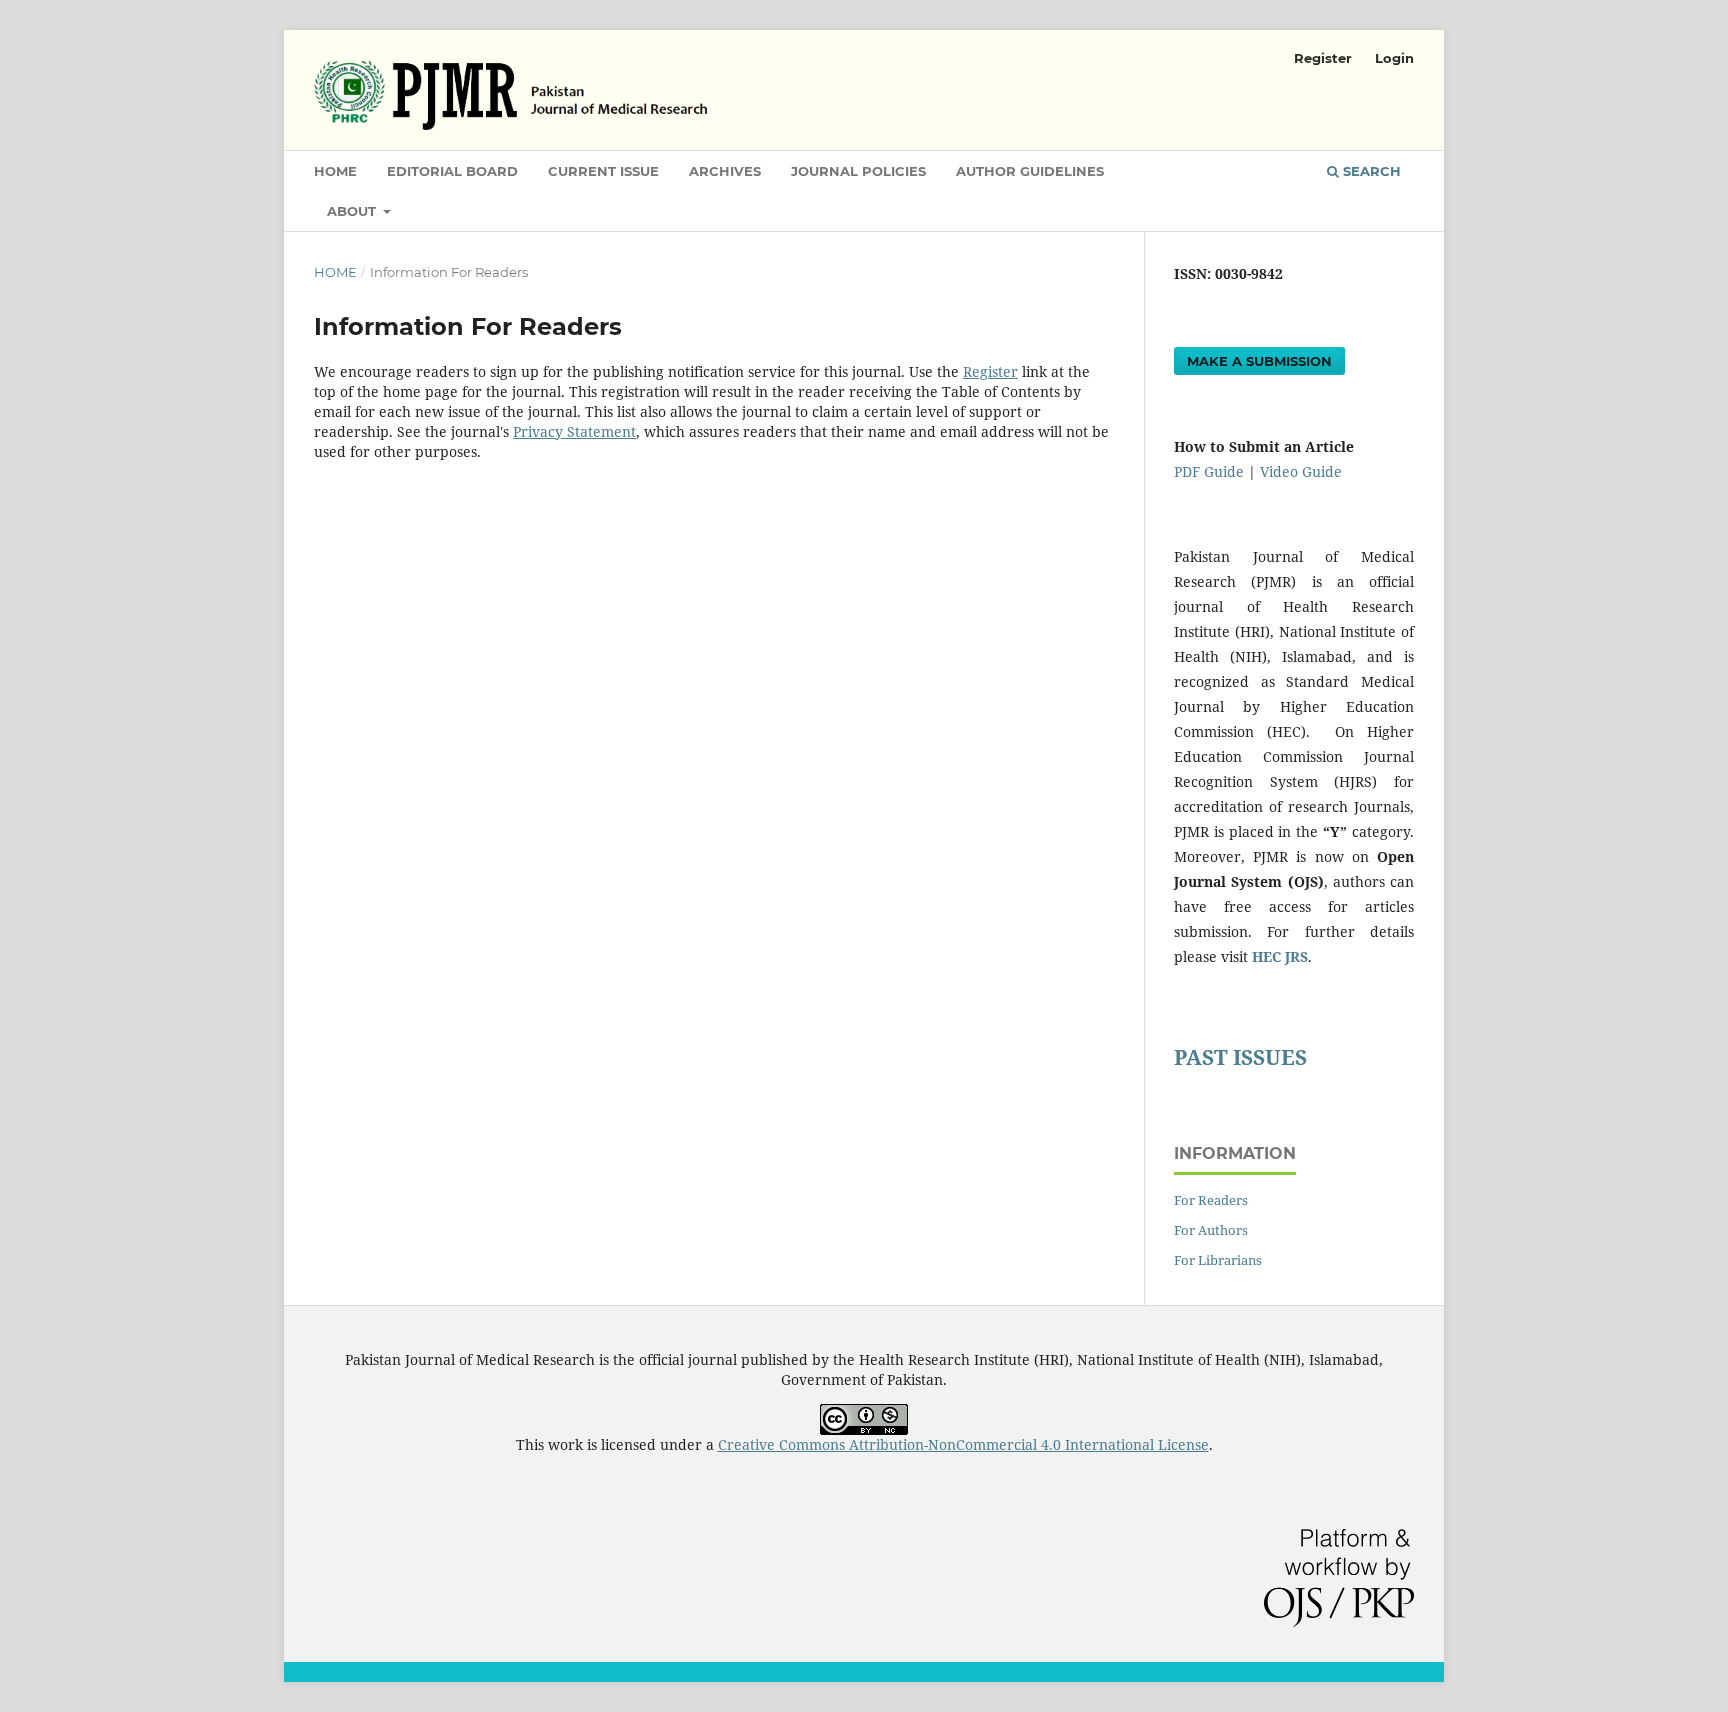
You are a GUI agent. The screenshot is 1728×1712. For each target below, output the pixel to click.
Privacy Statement (574, 431)
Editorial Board (452, 171)
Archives (725, 171)
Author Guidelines (1030, 171)
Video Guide (1301, 471)
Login (1394, 58)
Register (1323, 58)
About (353, 211)
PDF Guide (1209, 471)
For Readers (1211, 1200)
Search (1370, 171)
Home (335, 171)
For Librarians (1218, 1260)
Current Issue (603, 171)
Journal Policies (858, 171)
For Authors (1211, 1230)
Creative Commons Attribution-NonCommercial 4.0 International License (963, 1444)
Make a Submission (1259, 361)
